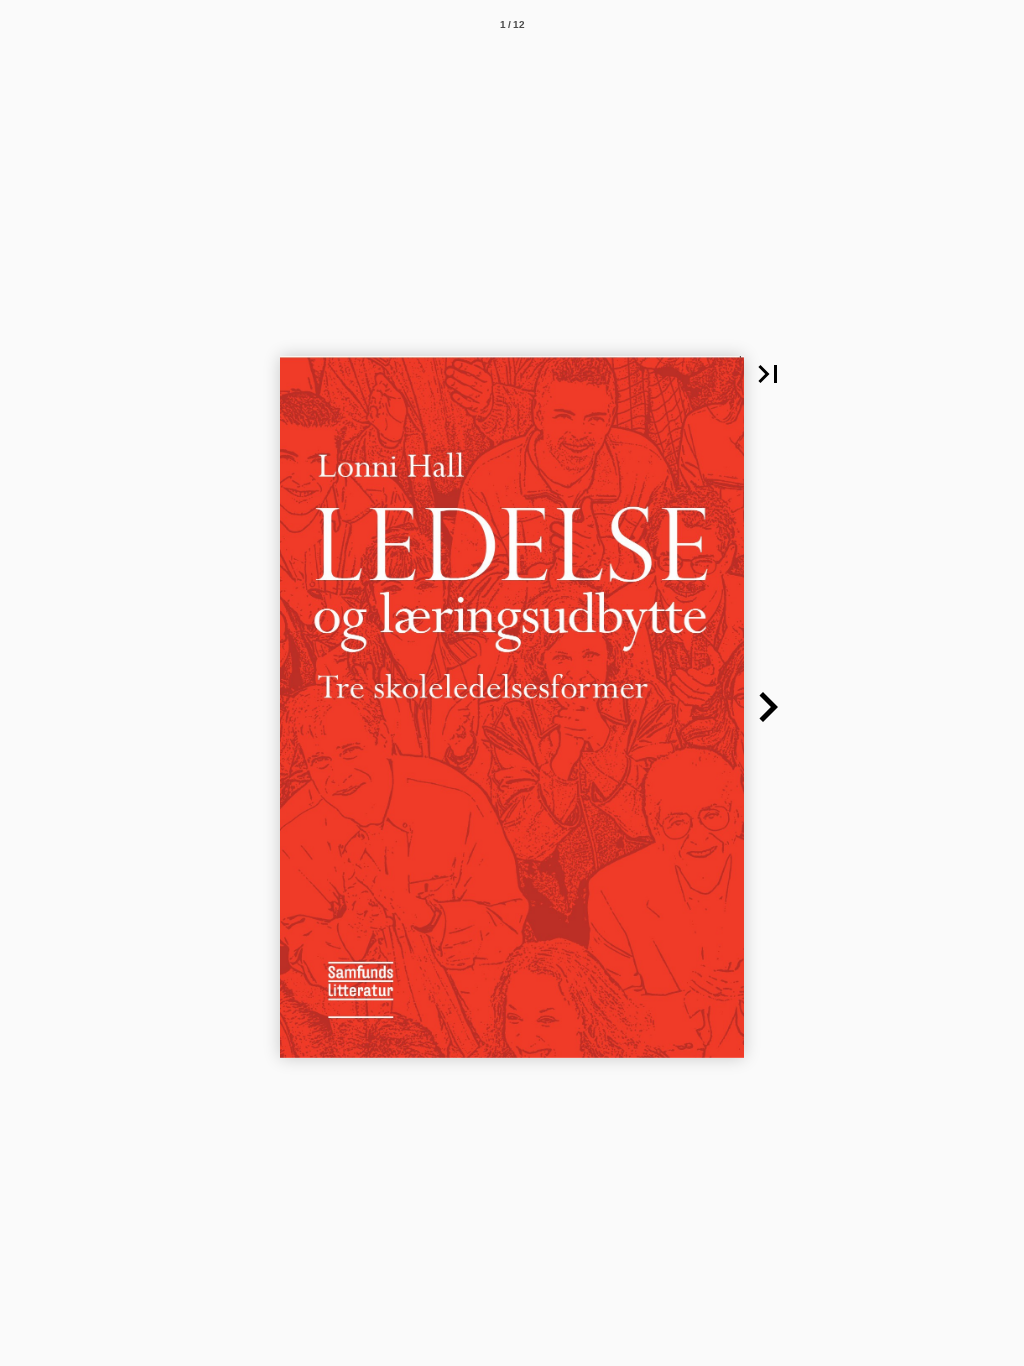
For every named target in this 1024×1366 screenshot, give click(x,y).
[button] (768, 374)
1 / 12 (512, 24)
